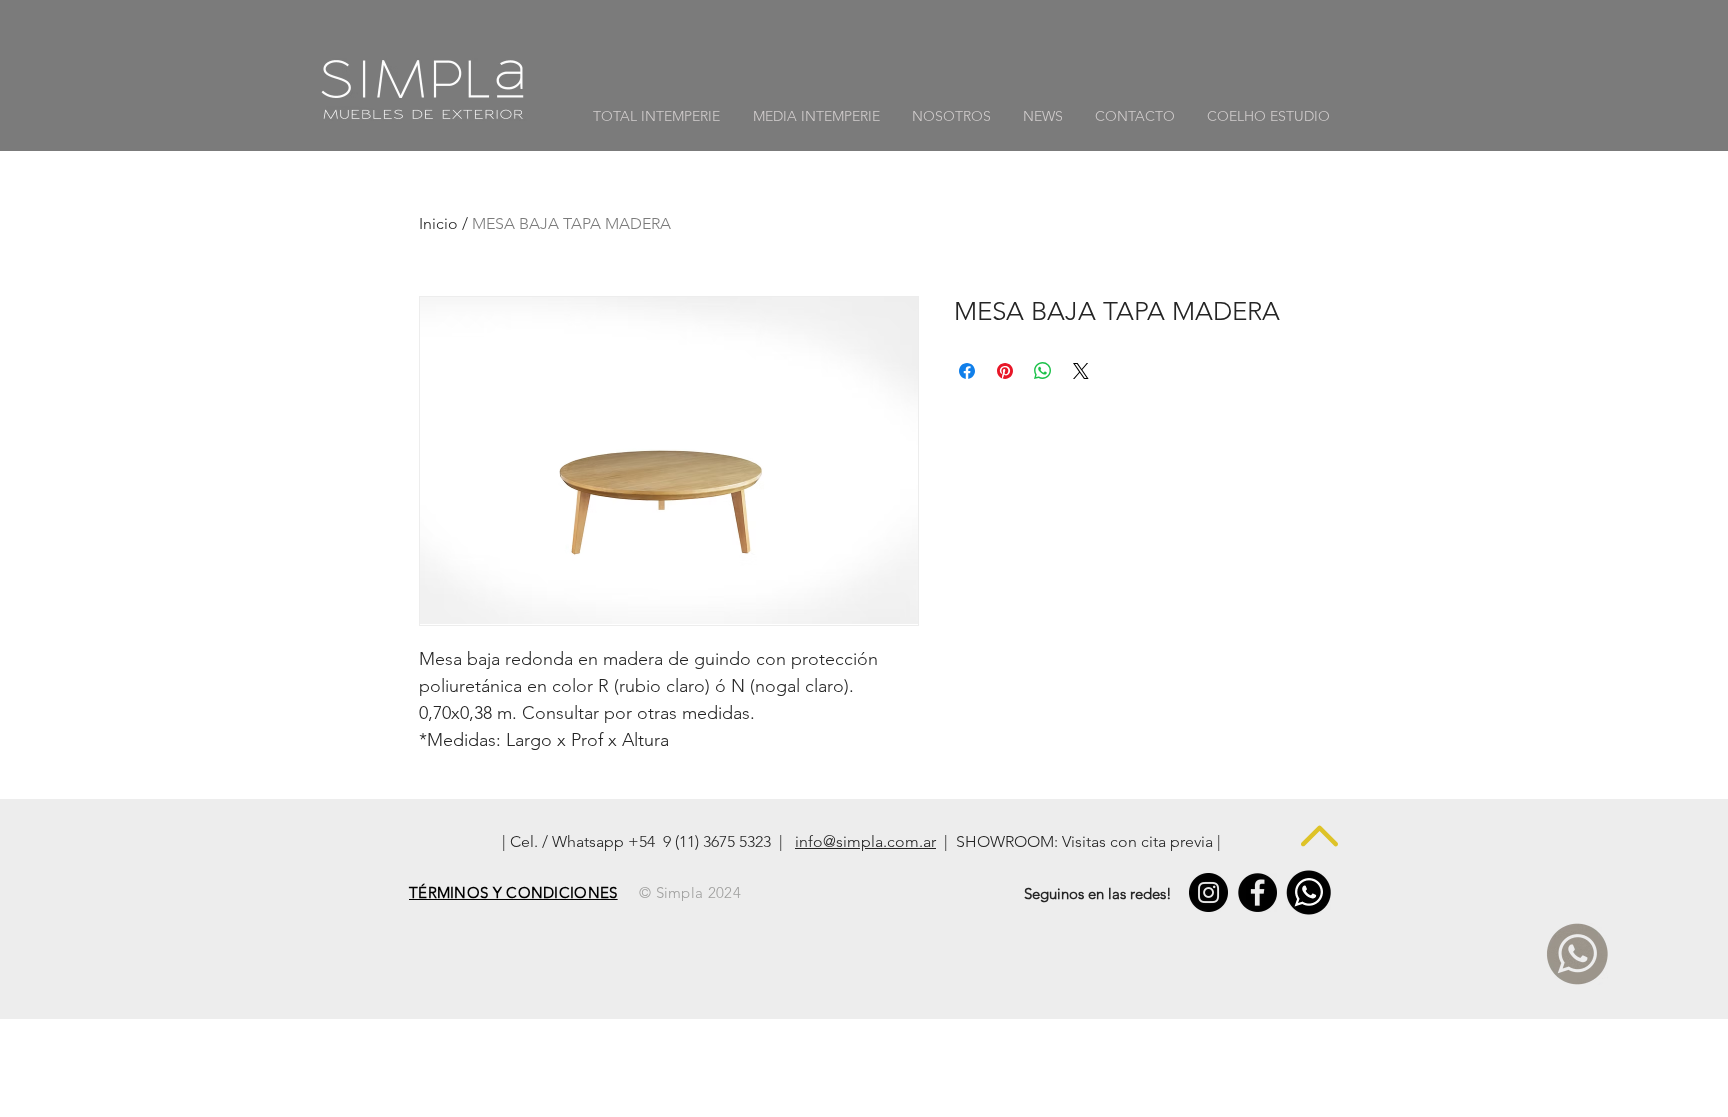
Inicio (438, 223)
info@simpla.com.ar (865, 841)
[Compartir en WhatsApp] (1043, 371)
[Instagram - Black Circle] (1208, 892)
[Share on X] (1081, 371)
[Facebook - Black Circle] (1257, 892)
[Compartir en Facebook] (967, 371)
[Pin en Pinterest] (1005, 371)
